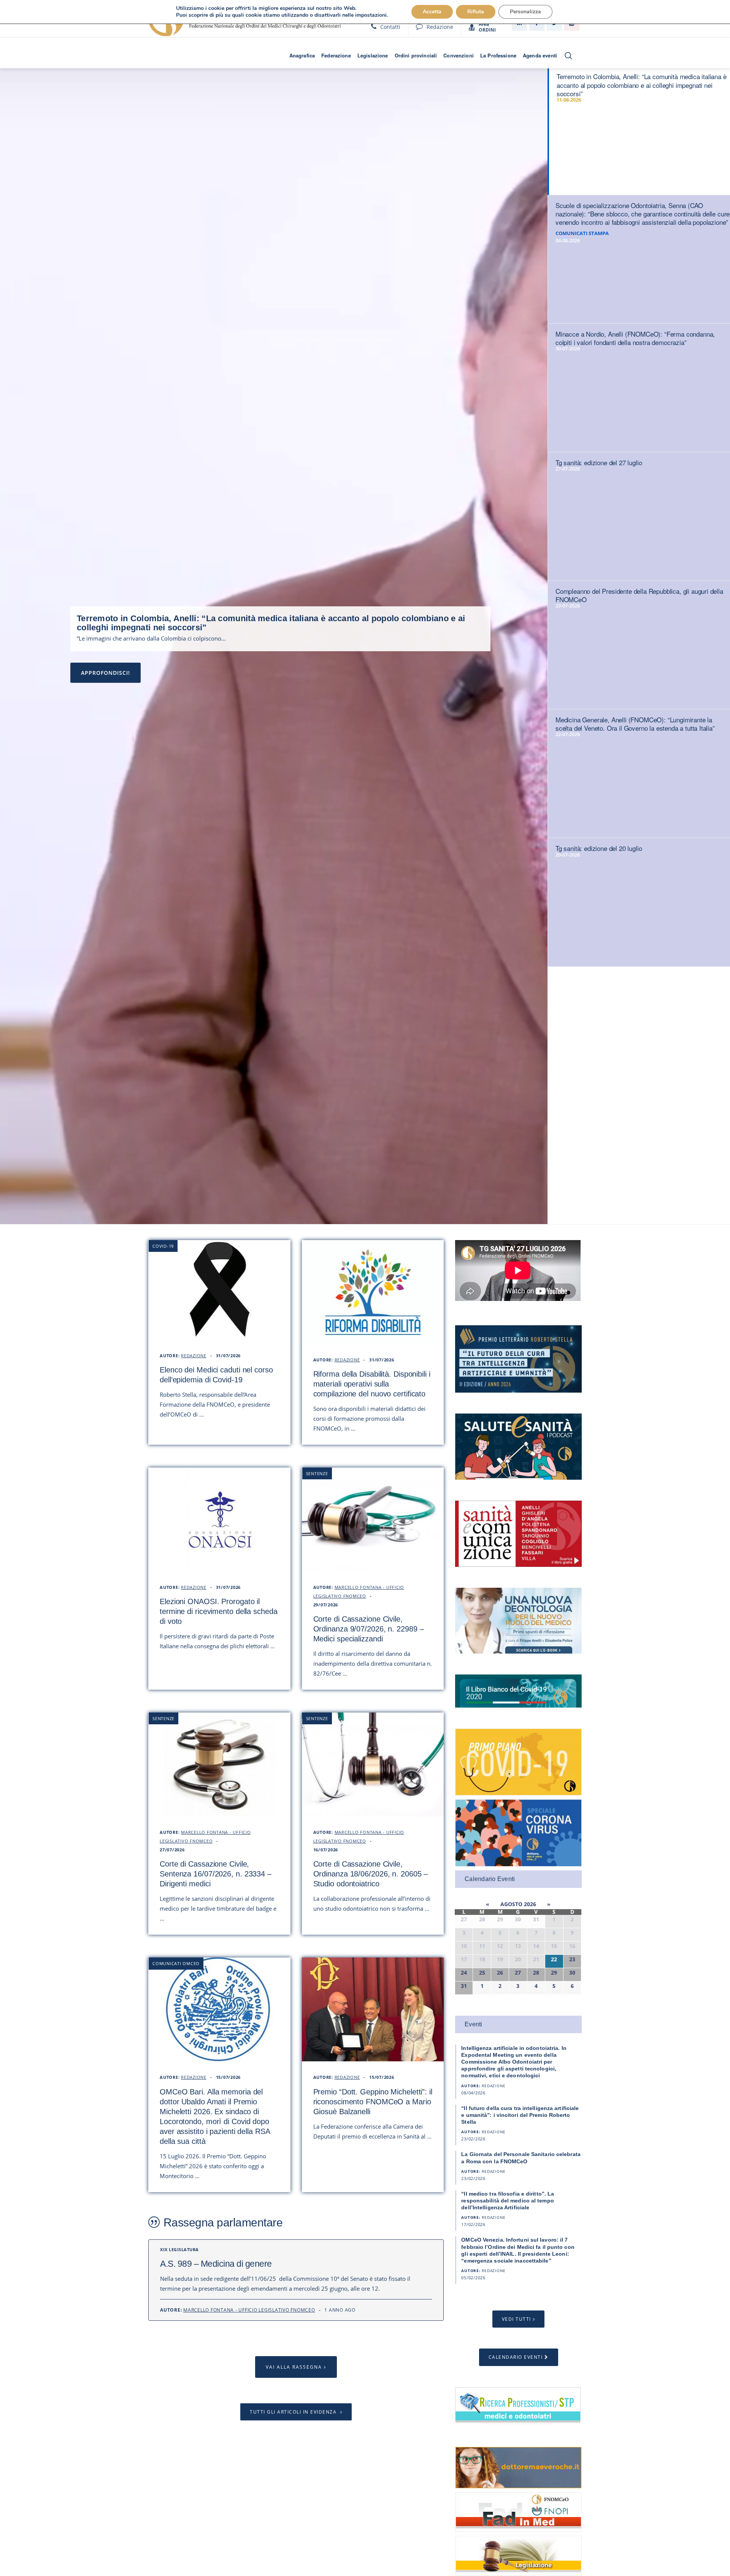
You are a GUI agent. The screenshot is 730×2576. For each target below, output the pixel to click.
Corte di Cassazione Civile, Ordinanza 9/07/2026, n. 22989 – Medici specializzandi (369, 1629)
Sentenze (317, 1473)
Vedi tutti (517, 2319)
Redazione (440, 27)
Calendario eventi (516, 2357)
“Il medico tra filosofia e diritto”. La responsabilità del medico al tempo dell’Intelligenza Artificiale (508, 2201)
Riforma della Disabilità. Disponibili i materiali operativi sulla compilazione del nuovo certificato (372, 1384)
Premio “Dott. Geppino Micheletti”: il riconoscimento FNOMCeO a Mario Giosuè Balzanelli (373, 2102)
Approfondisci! (106, 673)
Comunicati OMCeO (176, 1963)
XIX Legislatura (179, 2249)
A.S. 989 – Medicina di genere (216, 2264)
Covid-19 (163, 1246)
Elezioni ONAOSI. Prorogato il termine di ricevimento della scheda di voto (219, 1611)
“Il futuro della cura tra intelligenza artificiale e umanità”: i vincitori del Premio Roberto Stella (520, 2115)
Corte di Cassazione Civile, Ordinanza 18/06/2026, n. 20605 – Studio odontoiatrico (371, 1874)
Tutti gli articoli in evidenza (294, 2412)
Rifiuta (476, 12)
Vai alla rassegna (294, 2367)
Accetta (432, 12)
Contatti (390, 27)
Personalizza (525, 12)
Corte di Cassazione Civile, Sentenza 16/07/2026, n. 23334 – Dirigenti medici (216, 1874)
